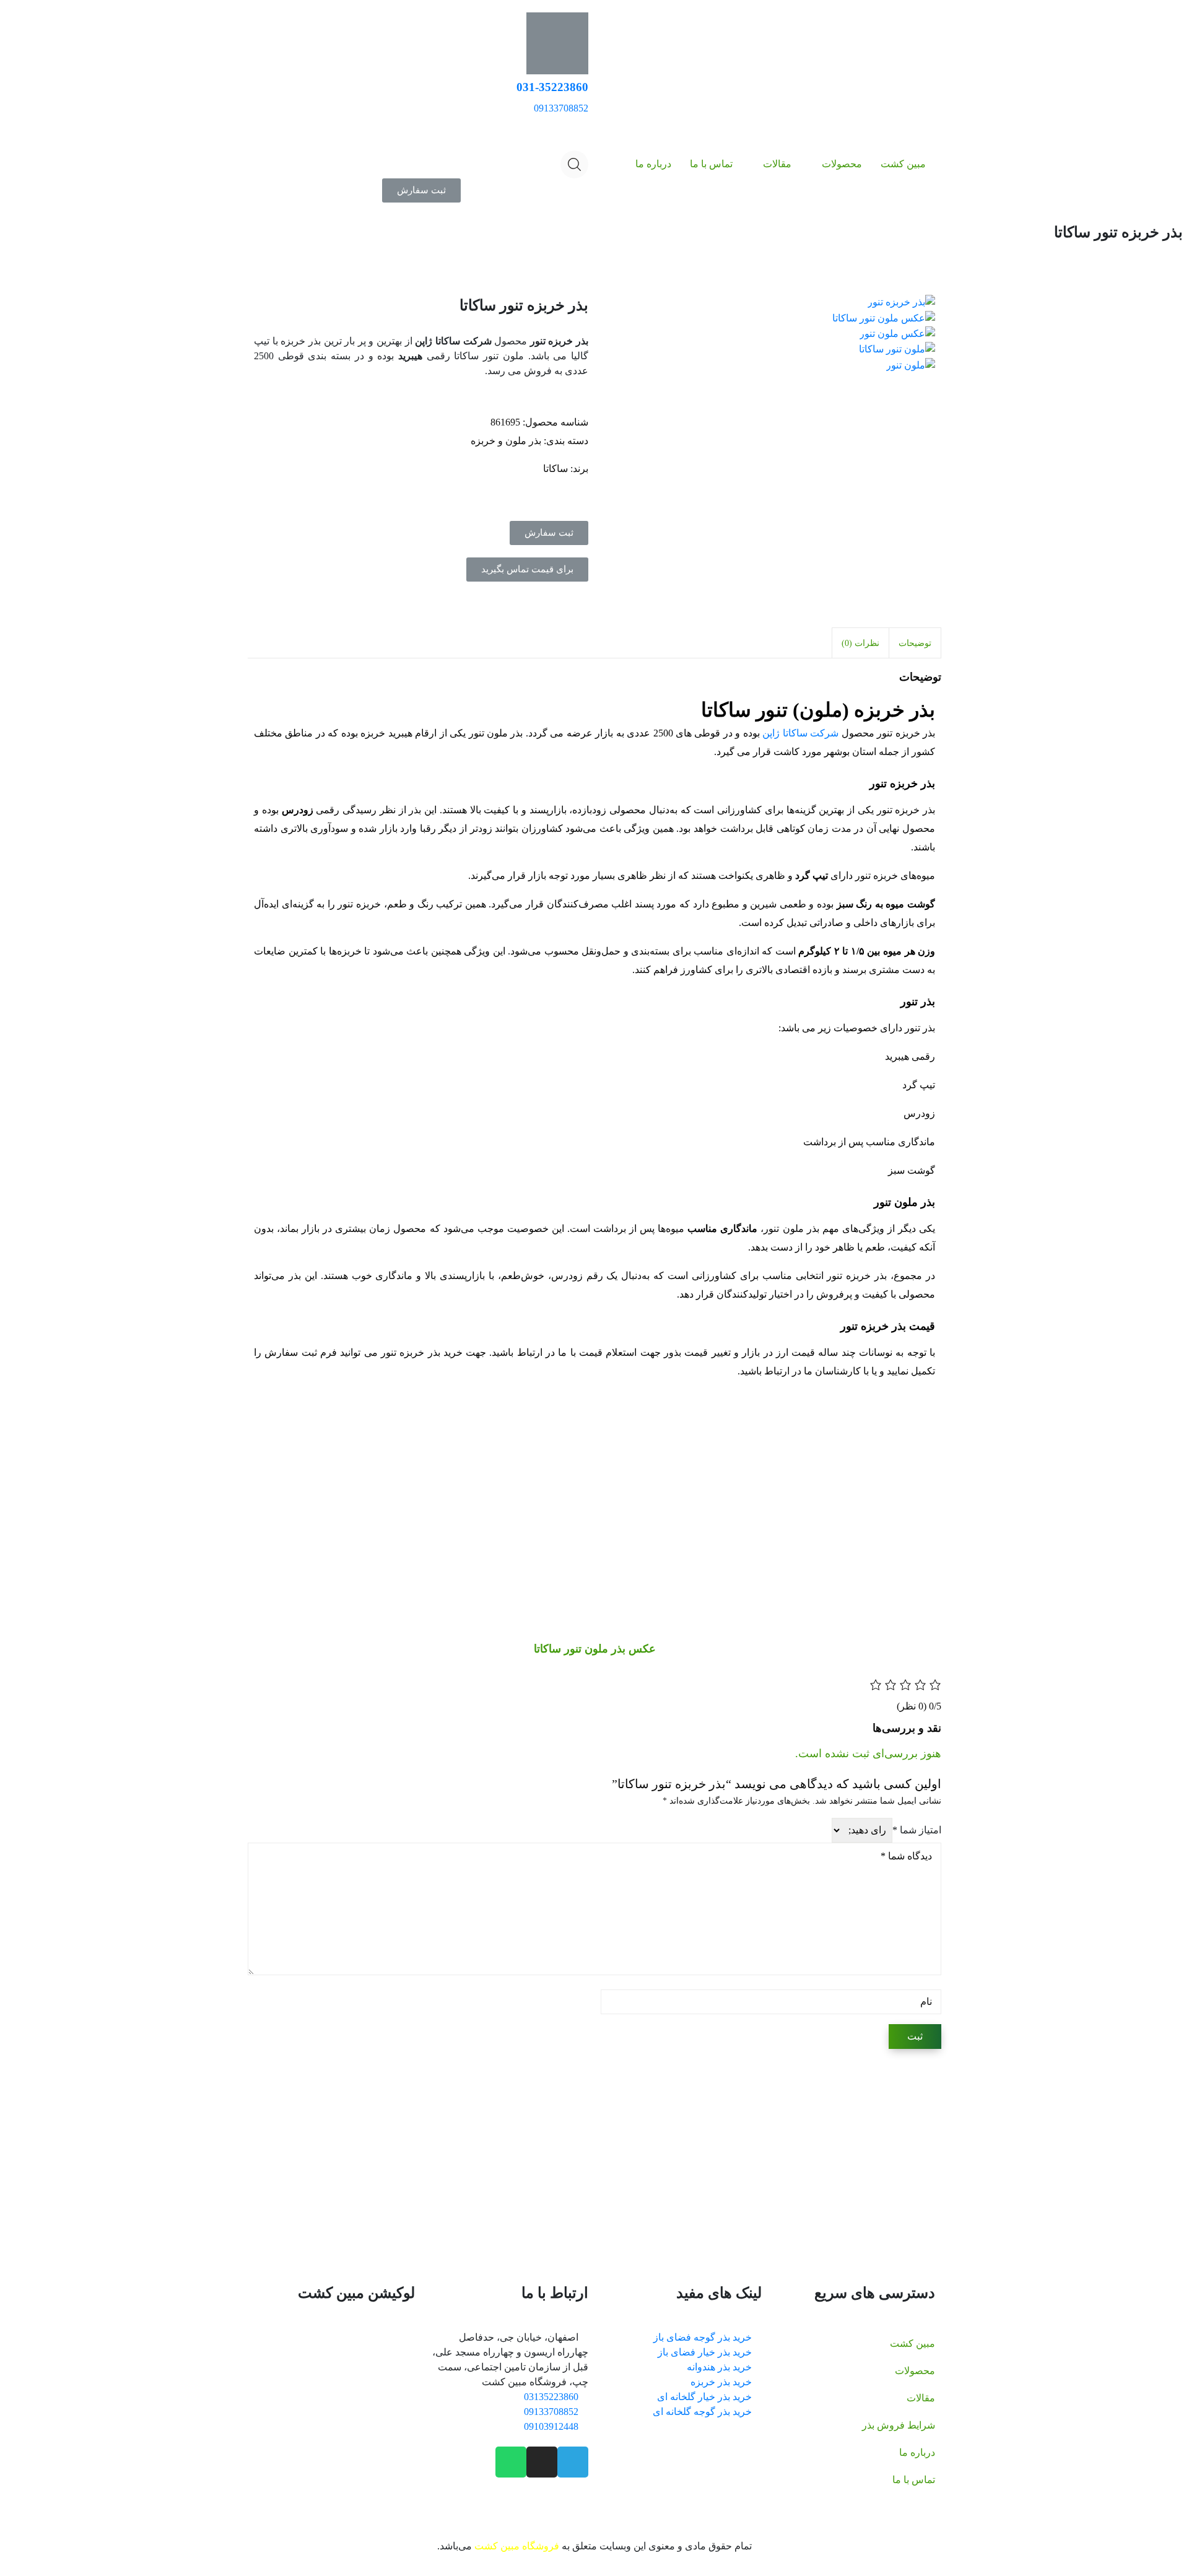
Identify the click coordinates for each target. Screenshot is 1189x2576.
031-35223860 (552, 87)
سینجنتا (329, 2124)
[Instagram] (542, 2462)
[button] (421, 190)
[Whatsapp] (511, 2462)
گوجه (483, 2169)
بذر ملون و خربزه (506, 441)
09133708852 (561, 108)
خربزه (397, 2169)
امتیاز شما (917, 1830)
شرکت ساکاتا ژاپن (800, 733)
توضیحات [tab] (915, 643)
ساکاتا (555, 469)
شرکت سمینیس (413, 2124)
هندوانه (429, 2169)
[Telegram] (573, 2462)
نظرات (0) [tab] (860, 643)
